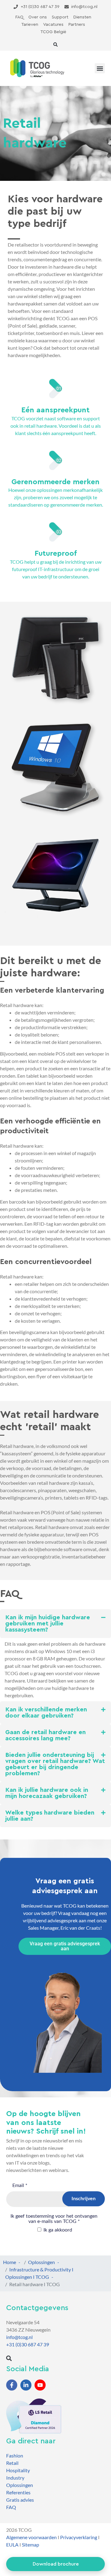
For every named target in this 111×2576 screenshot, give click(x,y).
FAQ (11, 2507)
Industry (15, 2478)
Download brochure (56, 2564)
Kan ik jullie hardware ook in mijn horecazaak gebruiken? (47, 1793)
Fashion (15, 2455)
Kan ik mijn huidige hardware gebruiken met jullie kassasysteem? (48, 1624)
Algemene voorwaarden (31, 2537)
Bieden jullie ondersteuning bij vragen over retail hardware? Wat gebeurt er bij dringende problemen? (55, 1764)
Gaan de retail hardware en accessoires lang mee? (45, 1735)
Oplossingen (20, 2485)
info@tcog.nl (19, 2337)
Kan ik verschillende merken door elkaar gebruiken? (46, 1713)
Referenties (18, 2492)
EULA (12, 2545)
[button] (55, 45)
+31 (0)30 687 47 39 (28, 2344)
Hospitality (18, 2470)
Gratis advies (20, 2500)
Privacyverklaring (79, 2537)
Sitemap (31, 2545)
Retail (12, 2463)
